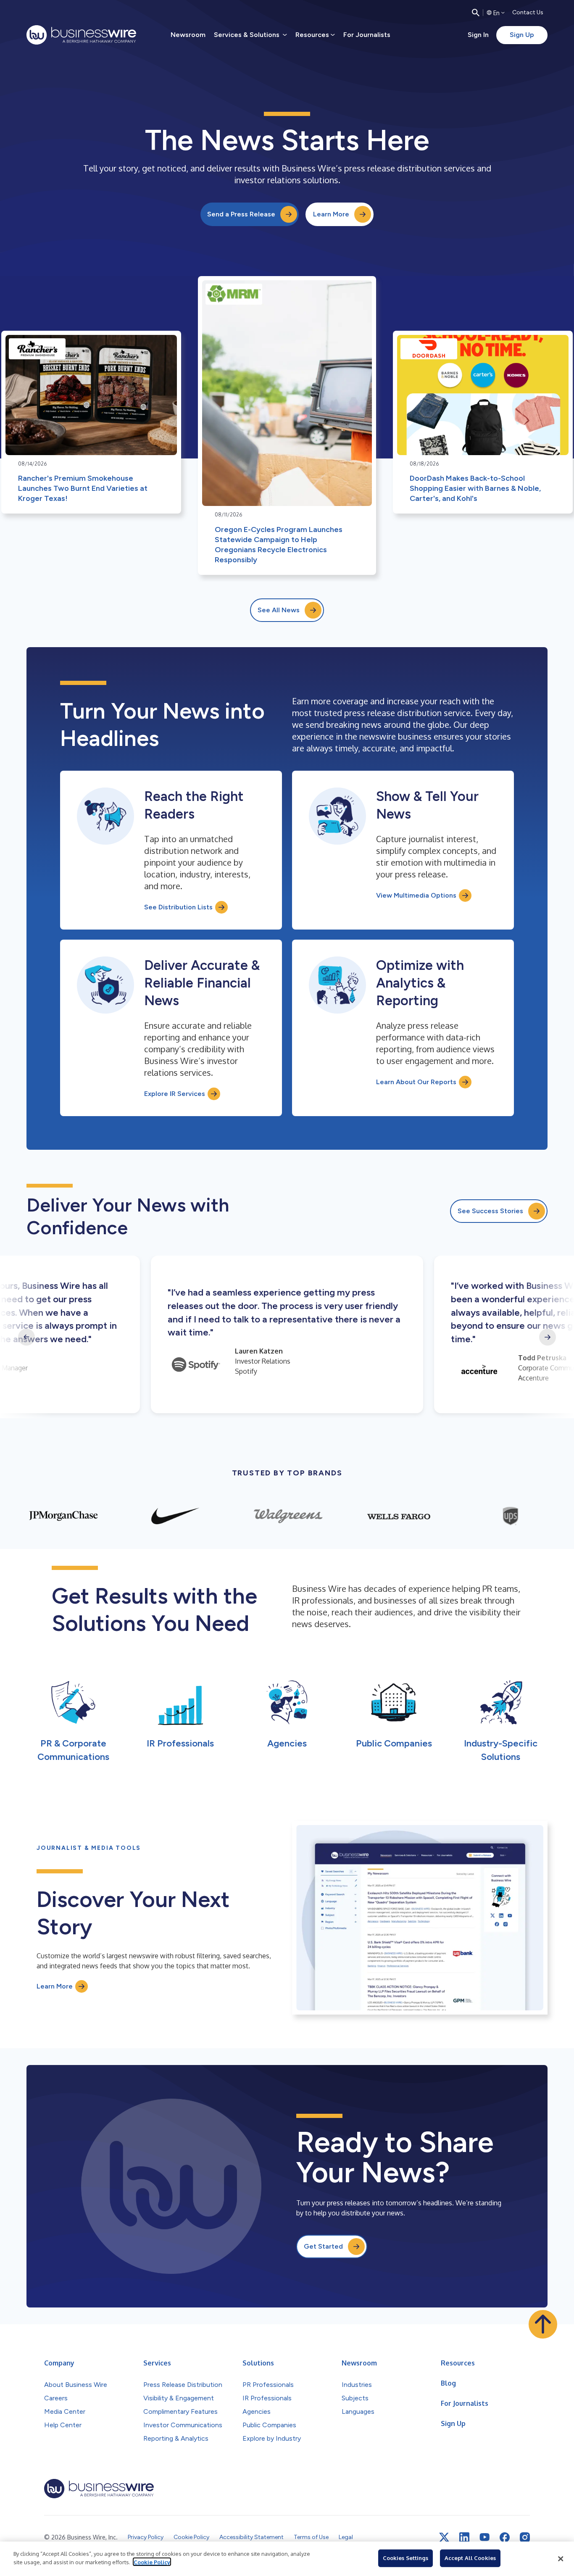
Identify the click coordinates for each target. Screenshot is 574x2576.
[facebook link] (505, 2537)
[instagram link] (525, 2537)
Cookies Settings (405, 2558)
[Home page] (81, 35)
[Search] (476, 13)
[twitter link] (444, 2537)
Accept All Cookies (470, 2558)
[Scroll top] (543, 2324)
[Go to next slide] (548, 1337)
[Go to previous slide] (26, 1337)
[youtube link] (484, 2537)
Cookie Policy (152, 2562)
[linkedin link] (464, 2537)
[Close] (561, 2559)
